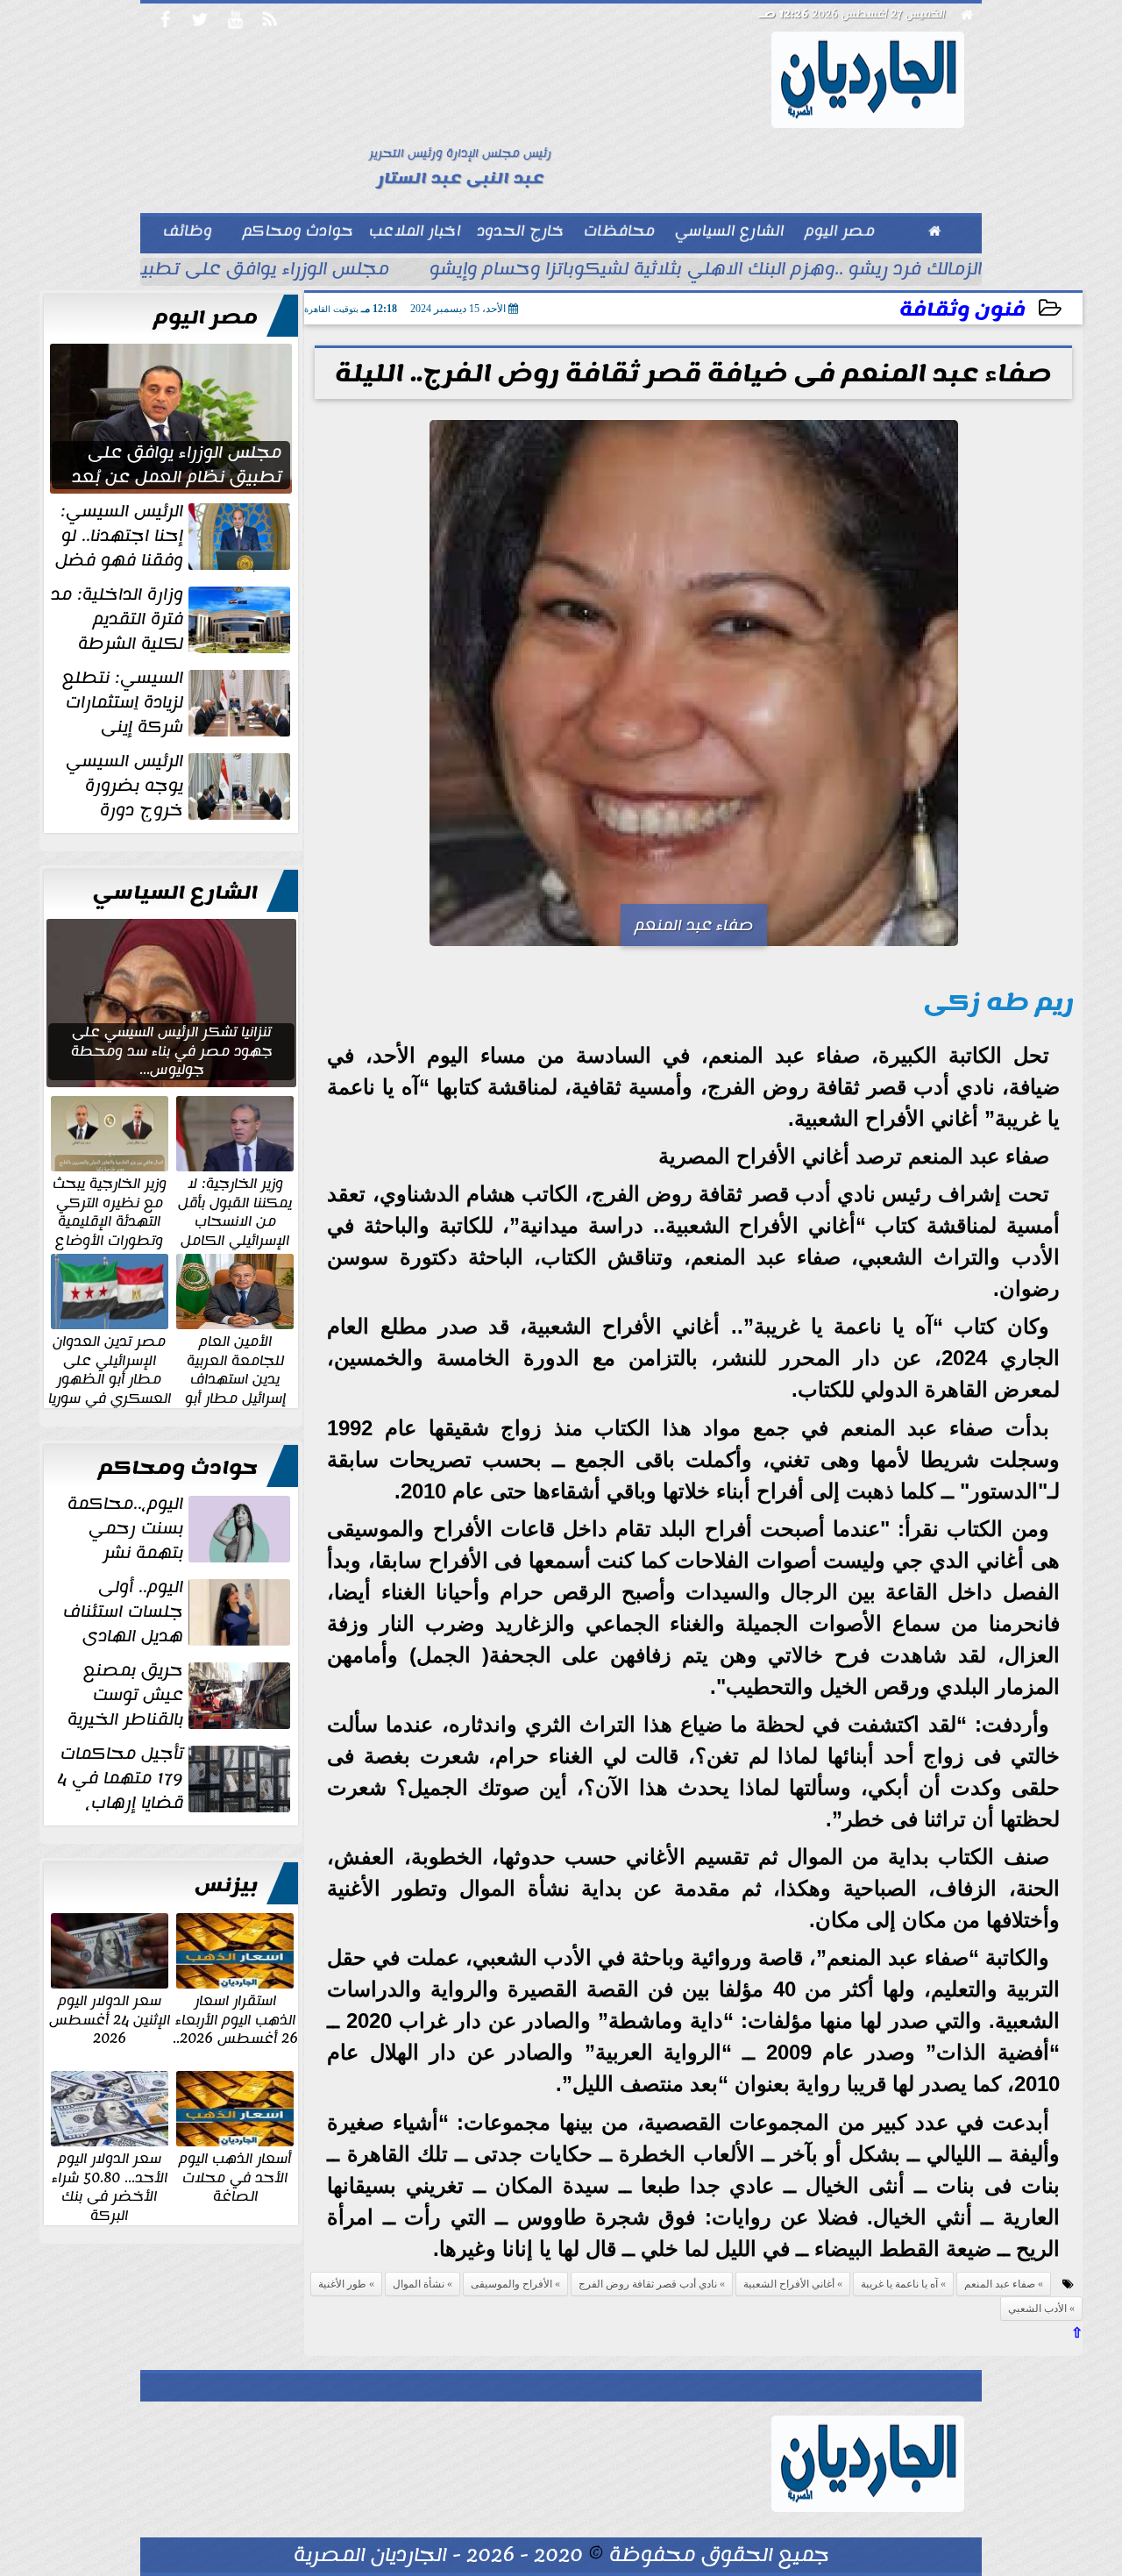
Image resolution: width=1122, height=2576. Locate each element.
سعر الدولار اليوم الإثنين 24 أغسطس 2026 (110, 2019)
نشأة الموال (419, 2284)
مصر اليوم (206, 317)
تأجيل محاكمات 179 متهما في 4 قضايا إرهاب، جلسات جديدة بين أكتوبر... (175, 1778)
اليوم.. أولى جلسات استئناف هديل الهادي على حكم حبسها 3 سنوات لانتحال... (178, 1612)
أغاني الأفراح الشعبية (789, 2284)
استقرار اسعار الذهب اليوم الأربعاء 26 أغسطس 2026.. (235, 2019)
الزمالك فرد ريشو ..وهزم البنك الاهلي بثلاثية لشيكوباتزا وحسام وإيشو (706, 271)
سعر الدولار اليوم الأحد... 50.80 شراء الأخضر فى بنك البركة (110, 2186)
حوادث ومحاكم (178, 1468)
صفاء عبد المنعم (1000, 2284)
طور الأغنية (342, 2284)
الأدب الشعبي (1037, 2309)
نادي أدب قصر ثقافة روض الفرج (648, 2284)
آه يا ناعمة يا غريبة (899, 2284)
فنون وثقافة (962, 310)
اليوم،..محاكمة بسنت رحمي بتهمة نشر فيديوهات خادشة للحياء (181, 1528)
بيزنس (226, 1885)
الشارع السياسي (175, 893)
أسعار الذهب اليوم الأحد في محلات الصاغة (235, 2177)
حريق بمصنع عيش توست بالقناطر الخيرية (125, 1695)
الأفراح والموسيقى (511, 2284)
